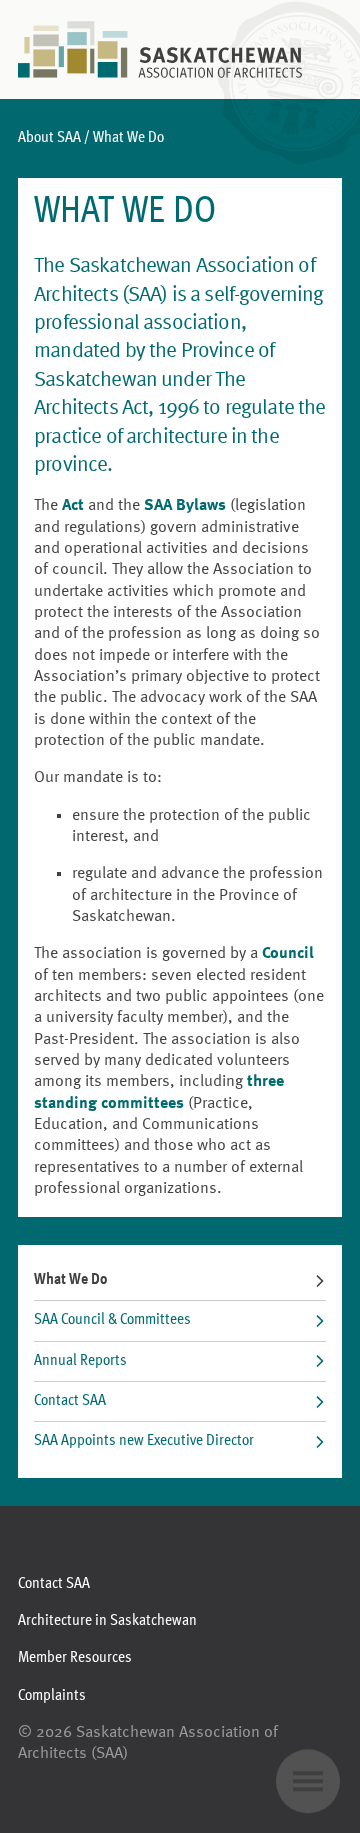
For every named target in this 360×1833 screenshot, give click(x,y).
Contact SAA (70, 1401)
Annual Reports (80, 1361)
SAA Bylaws (185, 506)
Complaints (52, 1696)
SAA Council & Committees (112, 1320)
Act (73, 506)
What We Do (70, 1280)
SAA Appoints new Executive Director (144, 1441)
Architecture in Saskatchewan (107, 1621)
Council (288, 954)
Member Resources (75, 1658)
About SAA (49, 138)
